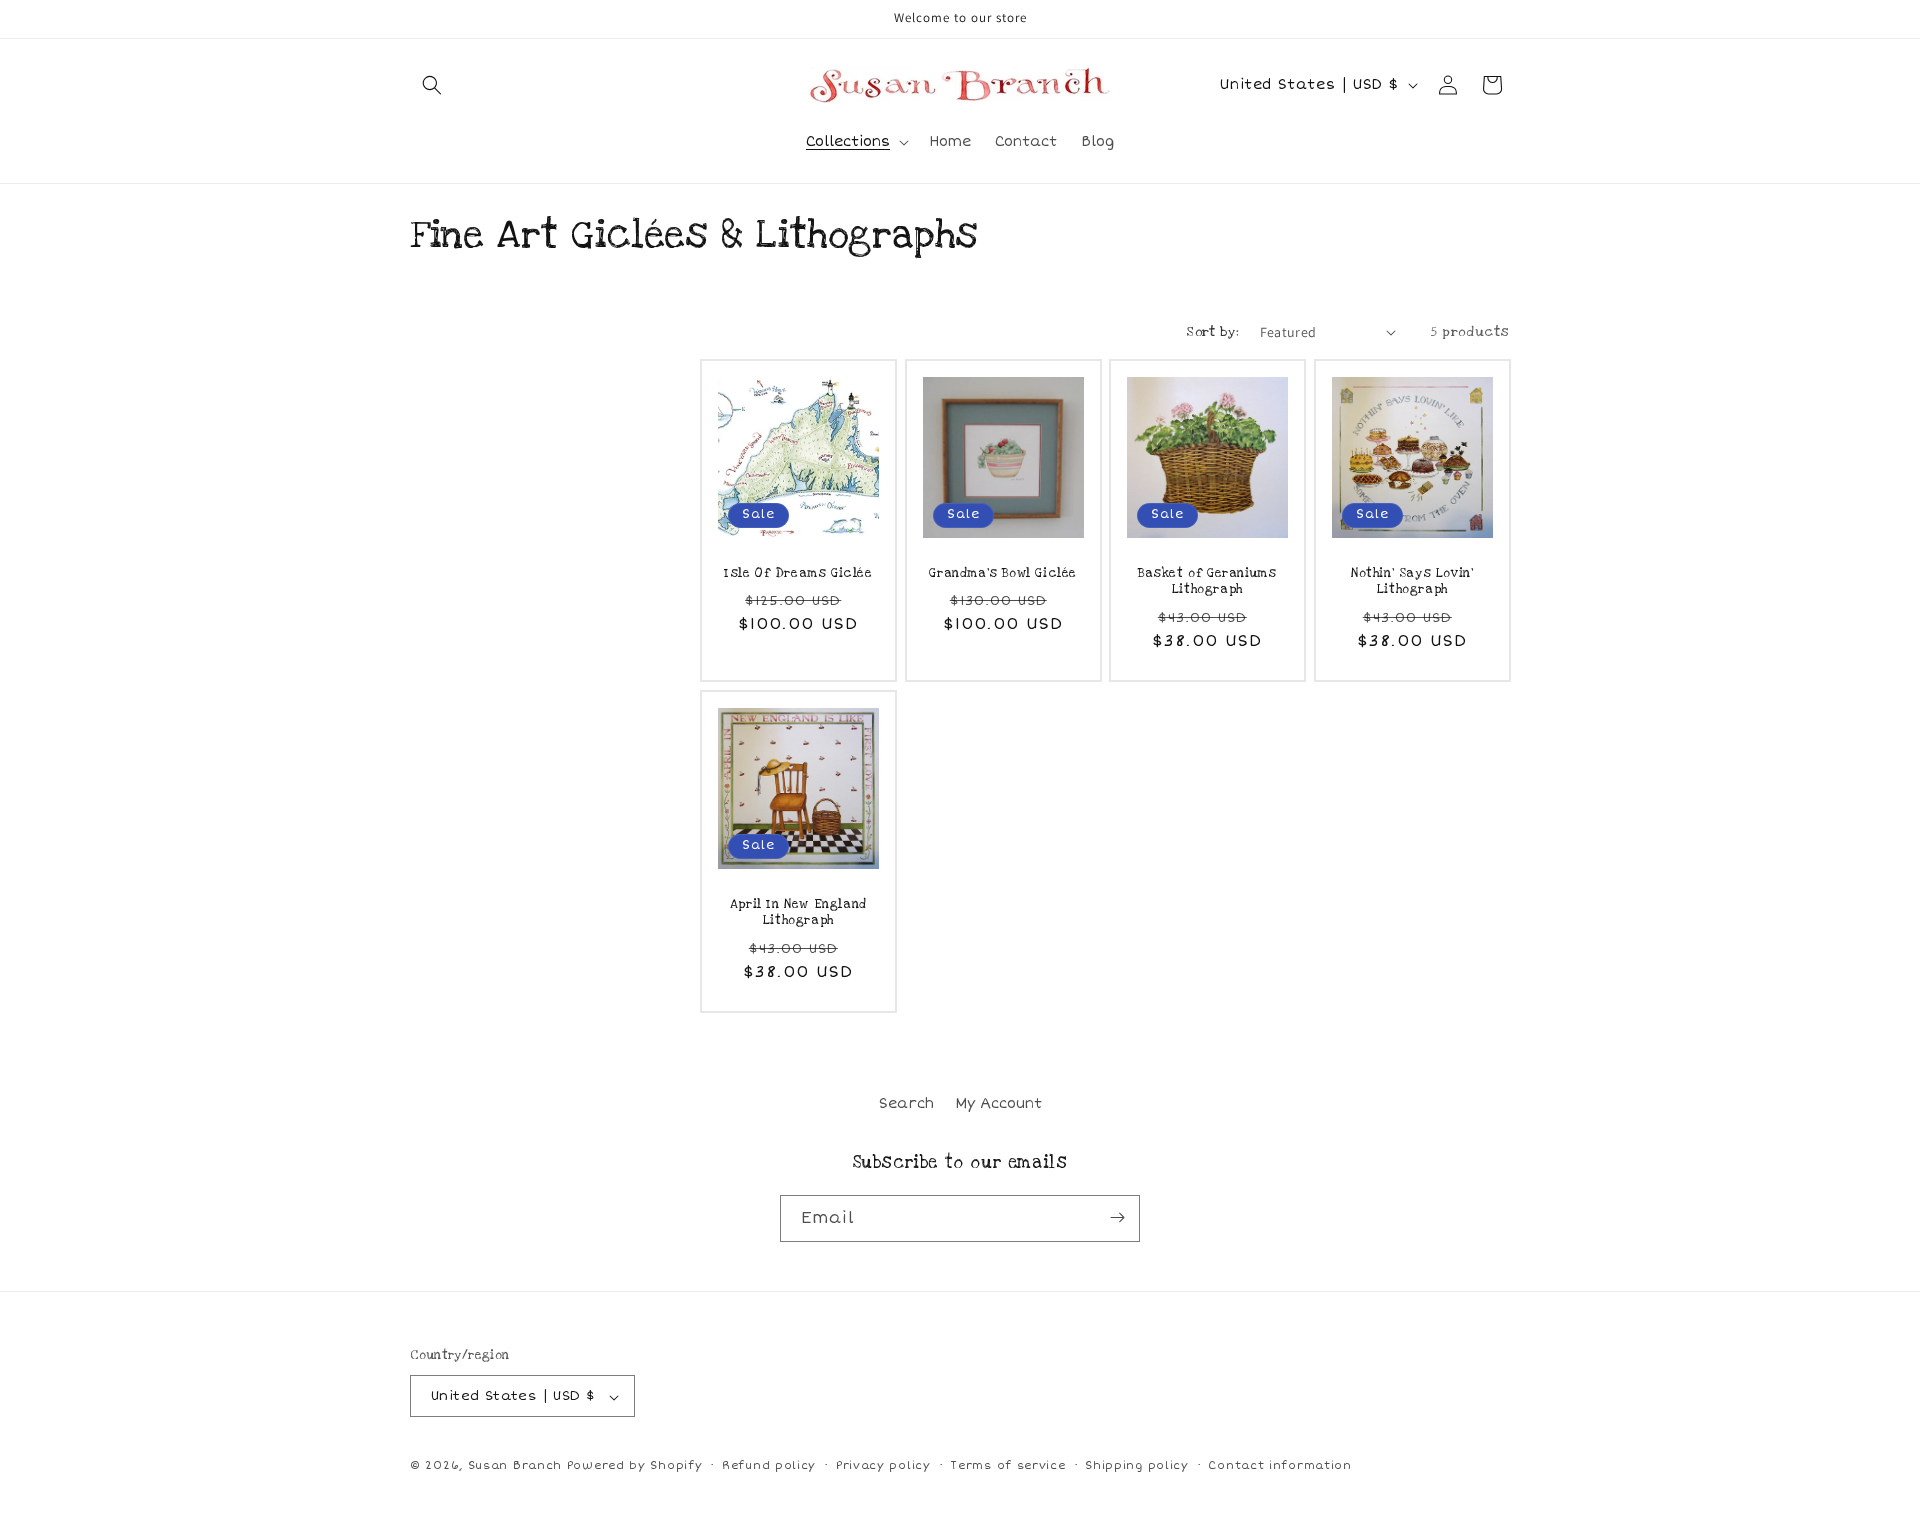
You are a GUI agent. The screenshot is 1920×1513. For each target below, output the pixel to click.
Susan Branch (515, 1466)
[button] (432, 85)
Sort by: (1212, 332)
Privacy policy (883, 1465)
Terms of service (1007, 1465)
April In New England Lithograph (798, 911)
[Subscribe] (1117, 1217)
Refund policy (769, 1465)
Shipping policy (1137, 1465)
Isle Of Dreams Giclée (798, 572)
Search (906, 1103)
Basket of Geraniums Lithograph (1207, 580)
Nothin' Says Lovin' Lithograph (1412, 580)
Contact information (1279, 1465)
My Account (998, 1103)
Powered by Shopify (635, 1466)
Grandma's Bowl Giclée (1003, 572)
